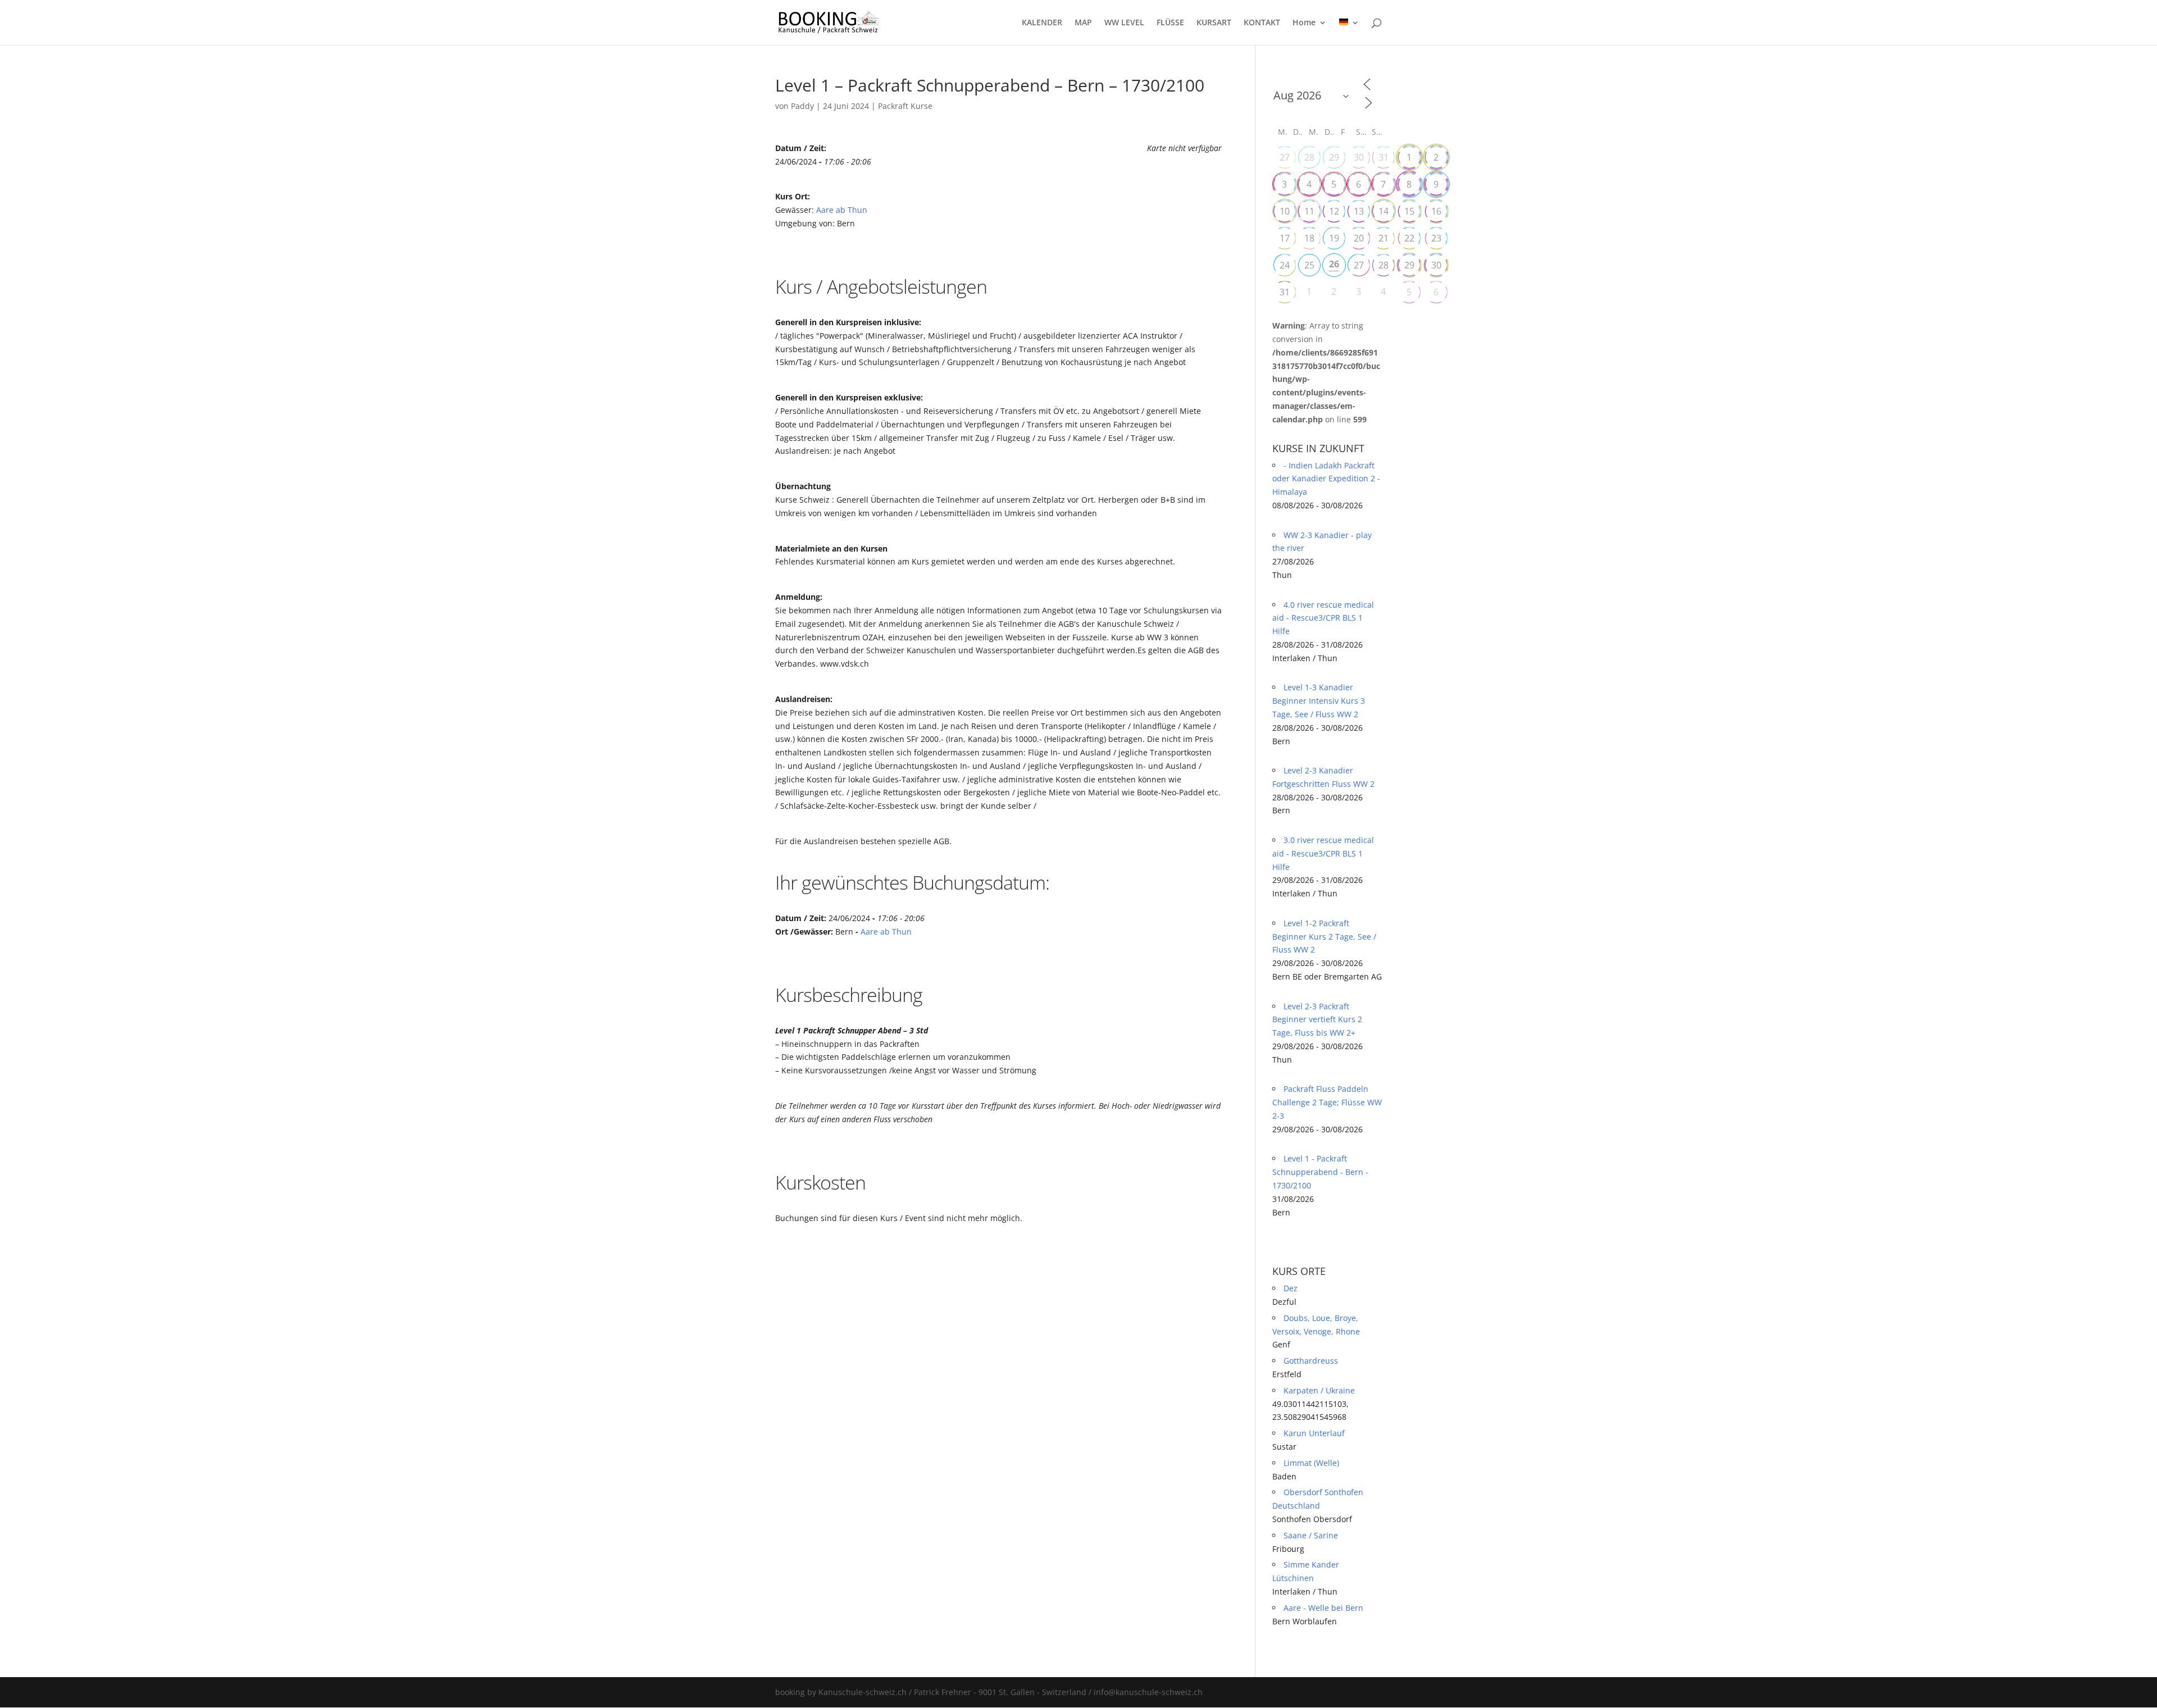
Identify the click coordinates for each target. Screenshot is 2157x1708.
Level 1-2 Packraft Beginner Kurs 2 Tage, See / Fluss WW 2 (1324, 937)
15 (1409, 211)
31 (1384, 157)
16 (1436, 211)
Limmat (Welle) (1311, 1463)
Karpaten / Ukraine (1319, 1390)
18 (1309, 238)
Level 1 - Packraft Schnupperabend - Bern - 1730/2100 (1320, 1172)
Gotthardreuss (1311, 1361)
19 (1334, 238)
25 (1309, 265)
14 (1384, 211)
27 (1285, 157)
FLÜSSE (1170, 23)
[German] (1349, 32)
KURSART (1214, 23)
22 (1409, 238)
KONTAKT (1262, 23)
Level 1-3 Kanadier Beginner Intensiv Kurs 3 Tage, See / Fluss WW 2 (1319, 701)
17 (1285, 238)
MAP (1083, 23)
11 (1309, 211)
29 (1334, 157)
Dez (1291, 1288)
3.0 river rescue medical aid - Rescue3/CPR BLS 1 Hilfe (1323, 853)
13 (1359, 211)
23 (1436, 238)
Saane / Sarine (1311, 1535)
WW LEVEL (1124, 23)
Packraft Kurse (905, 106)
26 (1334, 264)
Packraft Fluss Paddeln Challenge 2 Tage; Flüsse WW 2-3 (1327, 1102)
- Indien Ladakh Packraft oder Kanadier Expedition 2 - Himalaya (1326, 479)
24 (1285, 265)
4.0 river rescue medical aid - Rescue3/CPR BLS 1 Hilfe (1323, 618)
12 (1334, 211)
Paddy (802, 106)
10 (1285, 211)
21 (1384, 238)
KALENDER (1042, 23)
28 (1309, 157)
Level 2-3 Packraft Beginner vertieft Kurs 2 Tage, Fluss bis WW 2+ (1317, 1020)
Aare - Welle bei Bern (1323, 1608)
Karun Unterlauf (1314, 1433)
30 (1359, 157)
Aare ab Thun (842, 210)
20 (1359, 238)
